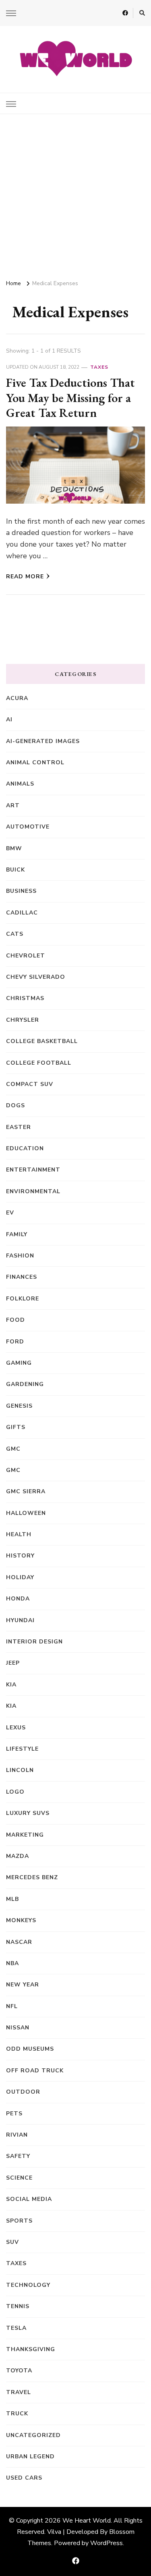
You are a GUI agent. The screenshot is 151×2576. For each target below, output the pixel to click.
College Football (39, 1063)
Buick (16, 870)
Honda (18, 1599)
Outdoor (23, 2092)
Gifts (16, 1427)
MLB (12, 1899)
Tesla (16, 2328)
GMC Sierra (26, 1491)
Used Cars (24, 2478)
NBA (12, 1963)
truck (17, 2414)
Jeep (13, 1663)
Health (19, 1534)
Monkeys (21, 1920)
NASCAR (19, 1942)
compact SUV (30, 1084)
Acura (17, 698)
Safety (18, 2156)
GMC (13, 1449)
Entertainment (33, 1170)
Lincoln (20, 1770)
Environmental (33, 1191)
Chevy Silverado (36, 977)
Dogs (16, 1105)
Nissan (18, 2028)
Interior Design (34, 1642)
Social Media (29, 2199)
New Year (23, 1985)
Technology (28, 2285)
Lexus (16, 1728)
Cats (15, 934)
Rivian (17, 2135)
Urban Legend (30, 2457)
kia (11, 1685)
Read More (25, 577)
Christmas (25, 998)
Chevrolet (26, 956)
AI (9, 720)
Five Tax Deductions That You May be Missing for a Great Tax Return (70, 398)
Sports (19, 2221)
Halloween (26, 1513)
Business (21, 891)
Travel (19, 2392)
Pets (14, 2114)
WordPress (107, 2543)
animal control (35, 762)
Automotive (28, 827)
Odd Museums (30, 2049)
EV (10, 1213)
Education (25, 1148)
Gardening (25, 1384)
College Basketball (42, 1041)
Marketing (25, 1835)
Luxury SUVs (28, 1813)
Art (13, 805)
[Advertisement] (75, 193)
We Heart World (87, 2521)
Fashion (20, 1256)
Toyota (19, 2371)
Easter (19, 1127)
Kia (11, 1706)
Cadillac (22, 913)
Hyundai (20, 1620)
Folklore (23, 1299)
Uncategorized (33, 2435)
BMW (14, 848)
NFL (12, 2006)
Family (17, 1234)
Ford (15, 1342)
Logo (15, 1792)
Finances (22, 1277)
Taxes (99, 367)
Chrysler (23, 1020)
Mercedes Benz (32, 1877)
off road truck (35, 2071)
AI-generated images (43, 741)
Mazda (18, 1856)
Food (16, 1320)
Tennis (18, 2306)
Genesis (19, 1406)
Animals (20, 784)
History (20, 1556)
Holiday (20, 1577)
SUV (12, 2242)
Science (19, 2178)
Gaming (19, 1363)
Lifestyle (22, 1749)
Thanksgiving (31, 2349)
